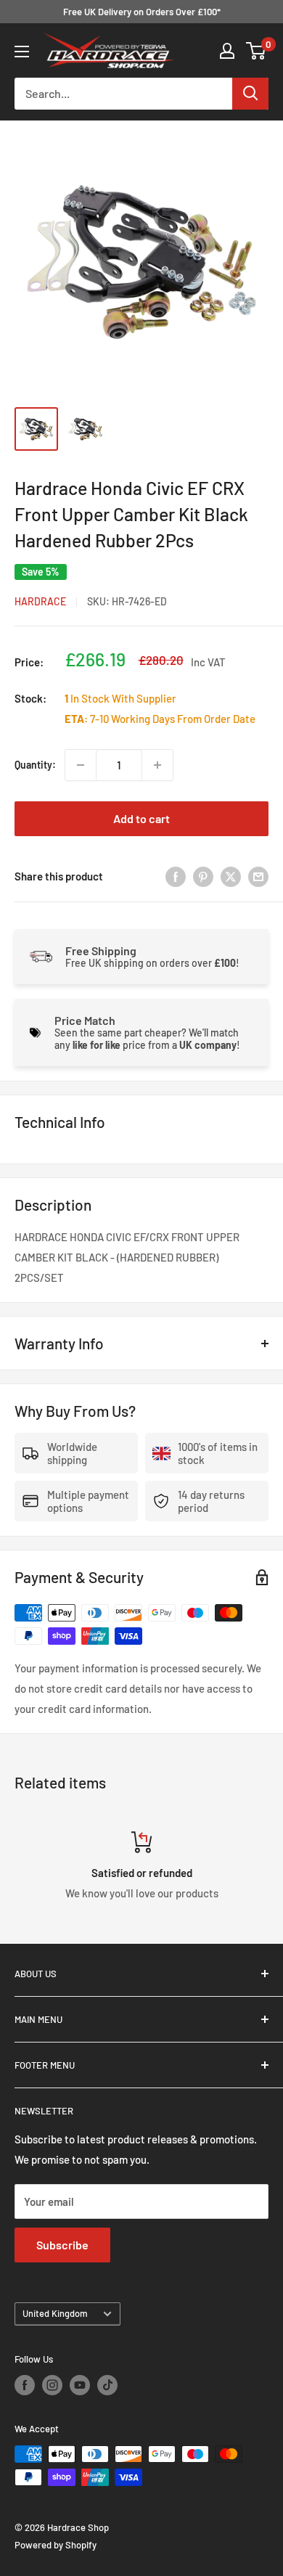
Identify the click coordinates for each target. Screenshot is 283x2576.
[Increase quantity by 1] (157, 765)
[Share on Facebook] (176, 876)
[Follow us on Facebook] (25, 2385)
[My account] (227, 51)
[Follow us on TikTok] (107, 2385)
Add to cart (141, 818)
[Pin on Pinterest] (203, 876)
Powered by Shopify (56, 2545)
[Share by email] (258, 876)
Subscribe (62, 2245)
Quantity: (35, 765)
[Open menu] (22, 52)
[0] (257, 51)
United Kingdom (55, 2313)
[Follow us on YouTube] (80, 2385)
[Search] (250, 94)
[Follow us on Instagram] (52, 2385)
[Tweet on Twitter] (231, 876)
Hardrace (40, 601)
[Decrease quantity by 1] (81, 765)
